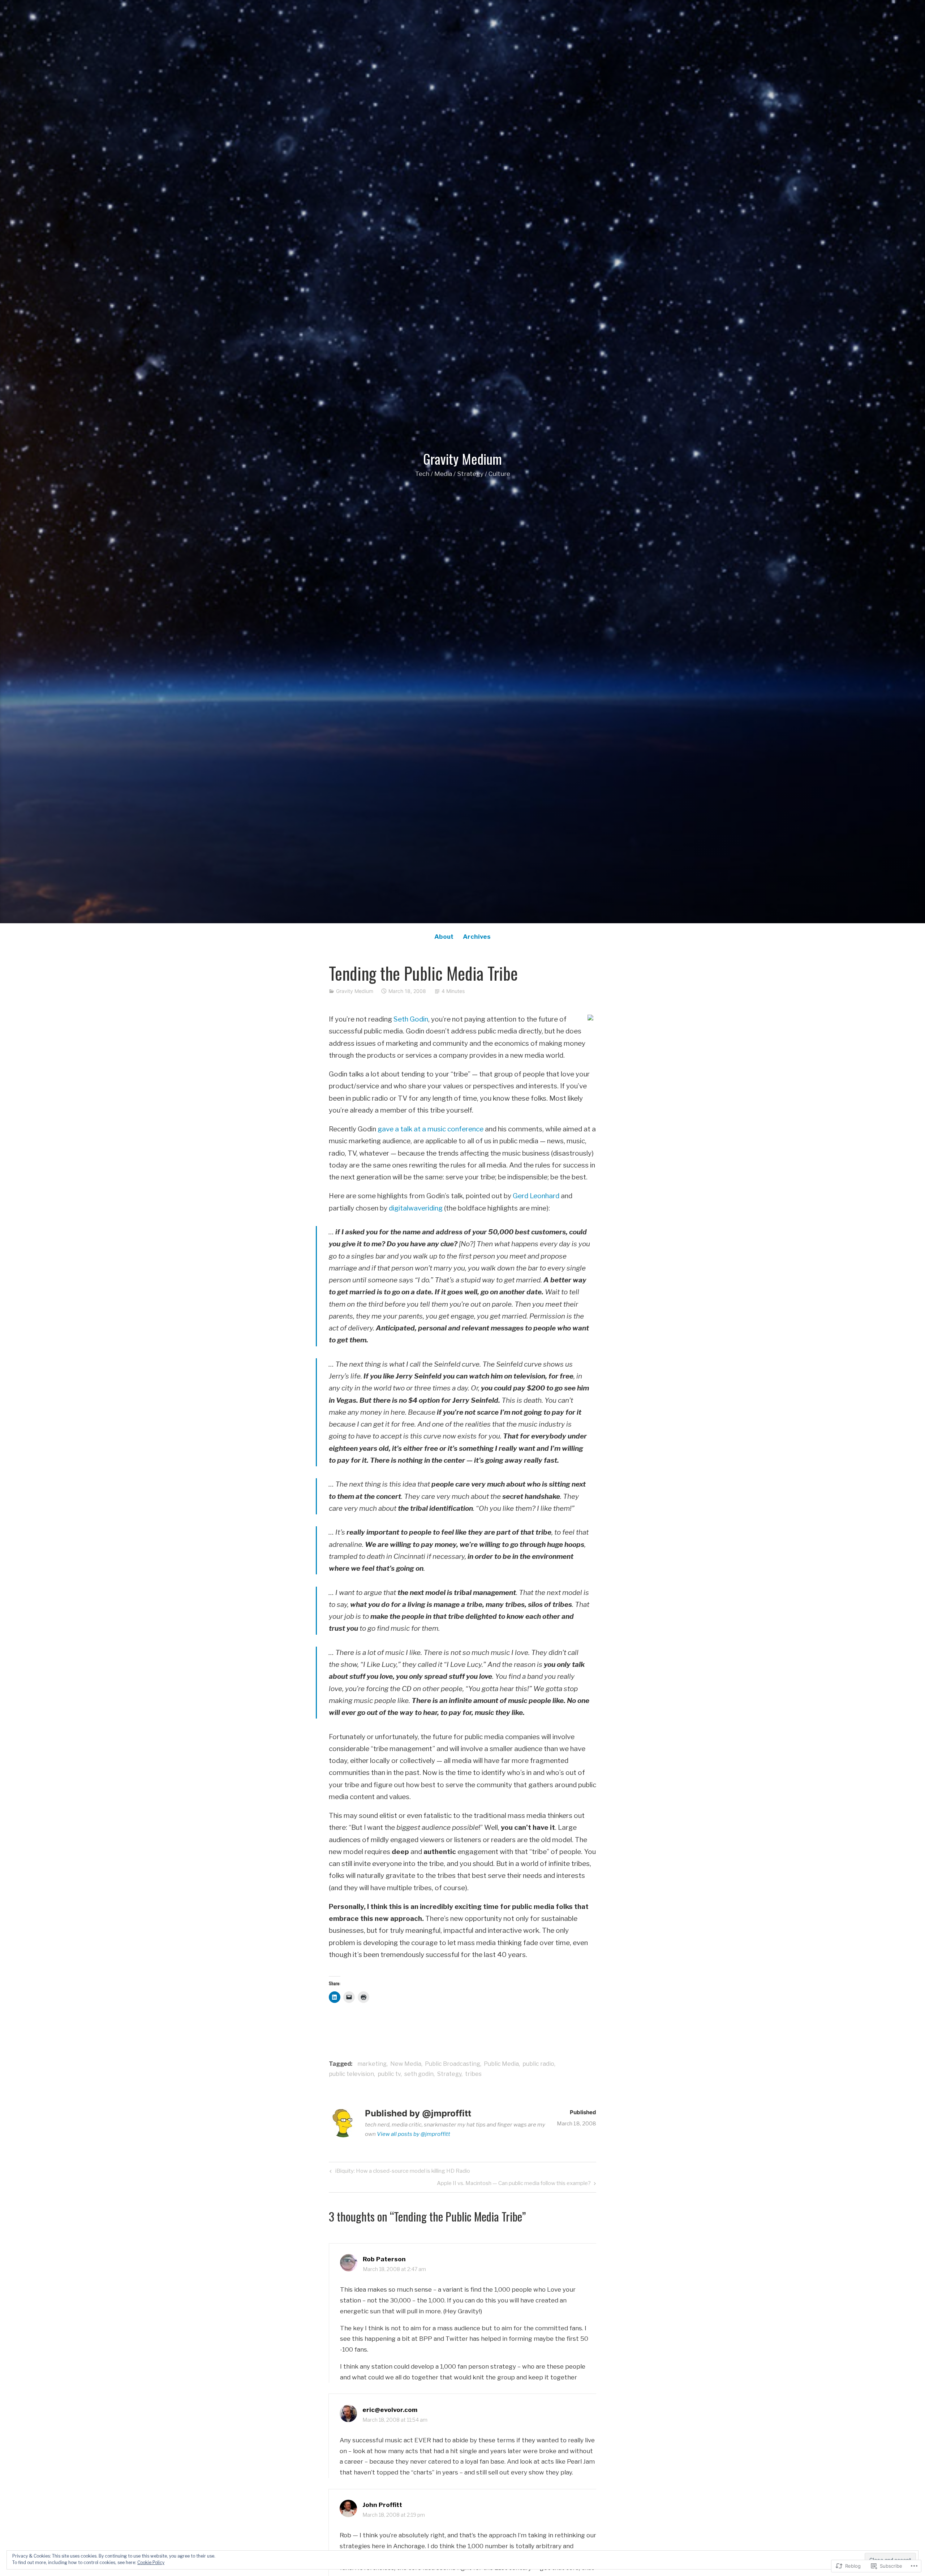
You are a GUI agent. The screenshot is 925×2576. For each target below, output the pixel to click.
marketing (372, 2064)
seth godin (419, 2074)
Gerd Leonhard (536, 1196)
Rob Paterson (384, 2259)
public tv (389, 2074)
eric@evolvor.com (390, 2410)
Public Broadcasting (453, 2064)
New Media (406, 2064)
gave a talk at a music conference (431, 1129)
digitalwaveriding (416, 1208)
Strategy (449, 2074)
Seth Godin (411, 1019)
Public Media (501, 2064)
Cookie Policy (151, 2562)
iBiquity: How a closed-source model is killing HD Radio (399, 2172)
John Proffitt (382, 2505)
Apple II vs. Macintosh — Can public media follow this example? (514, 2184)
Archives (477, 937)
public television (351, 2074)
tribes (473, 2074)
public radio (538, 2064)
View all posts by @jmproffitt (414, 2134)
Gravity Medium (462, 459)
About (444, 937)
